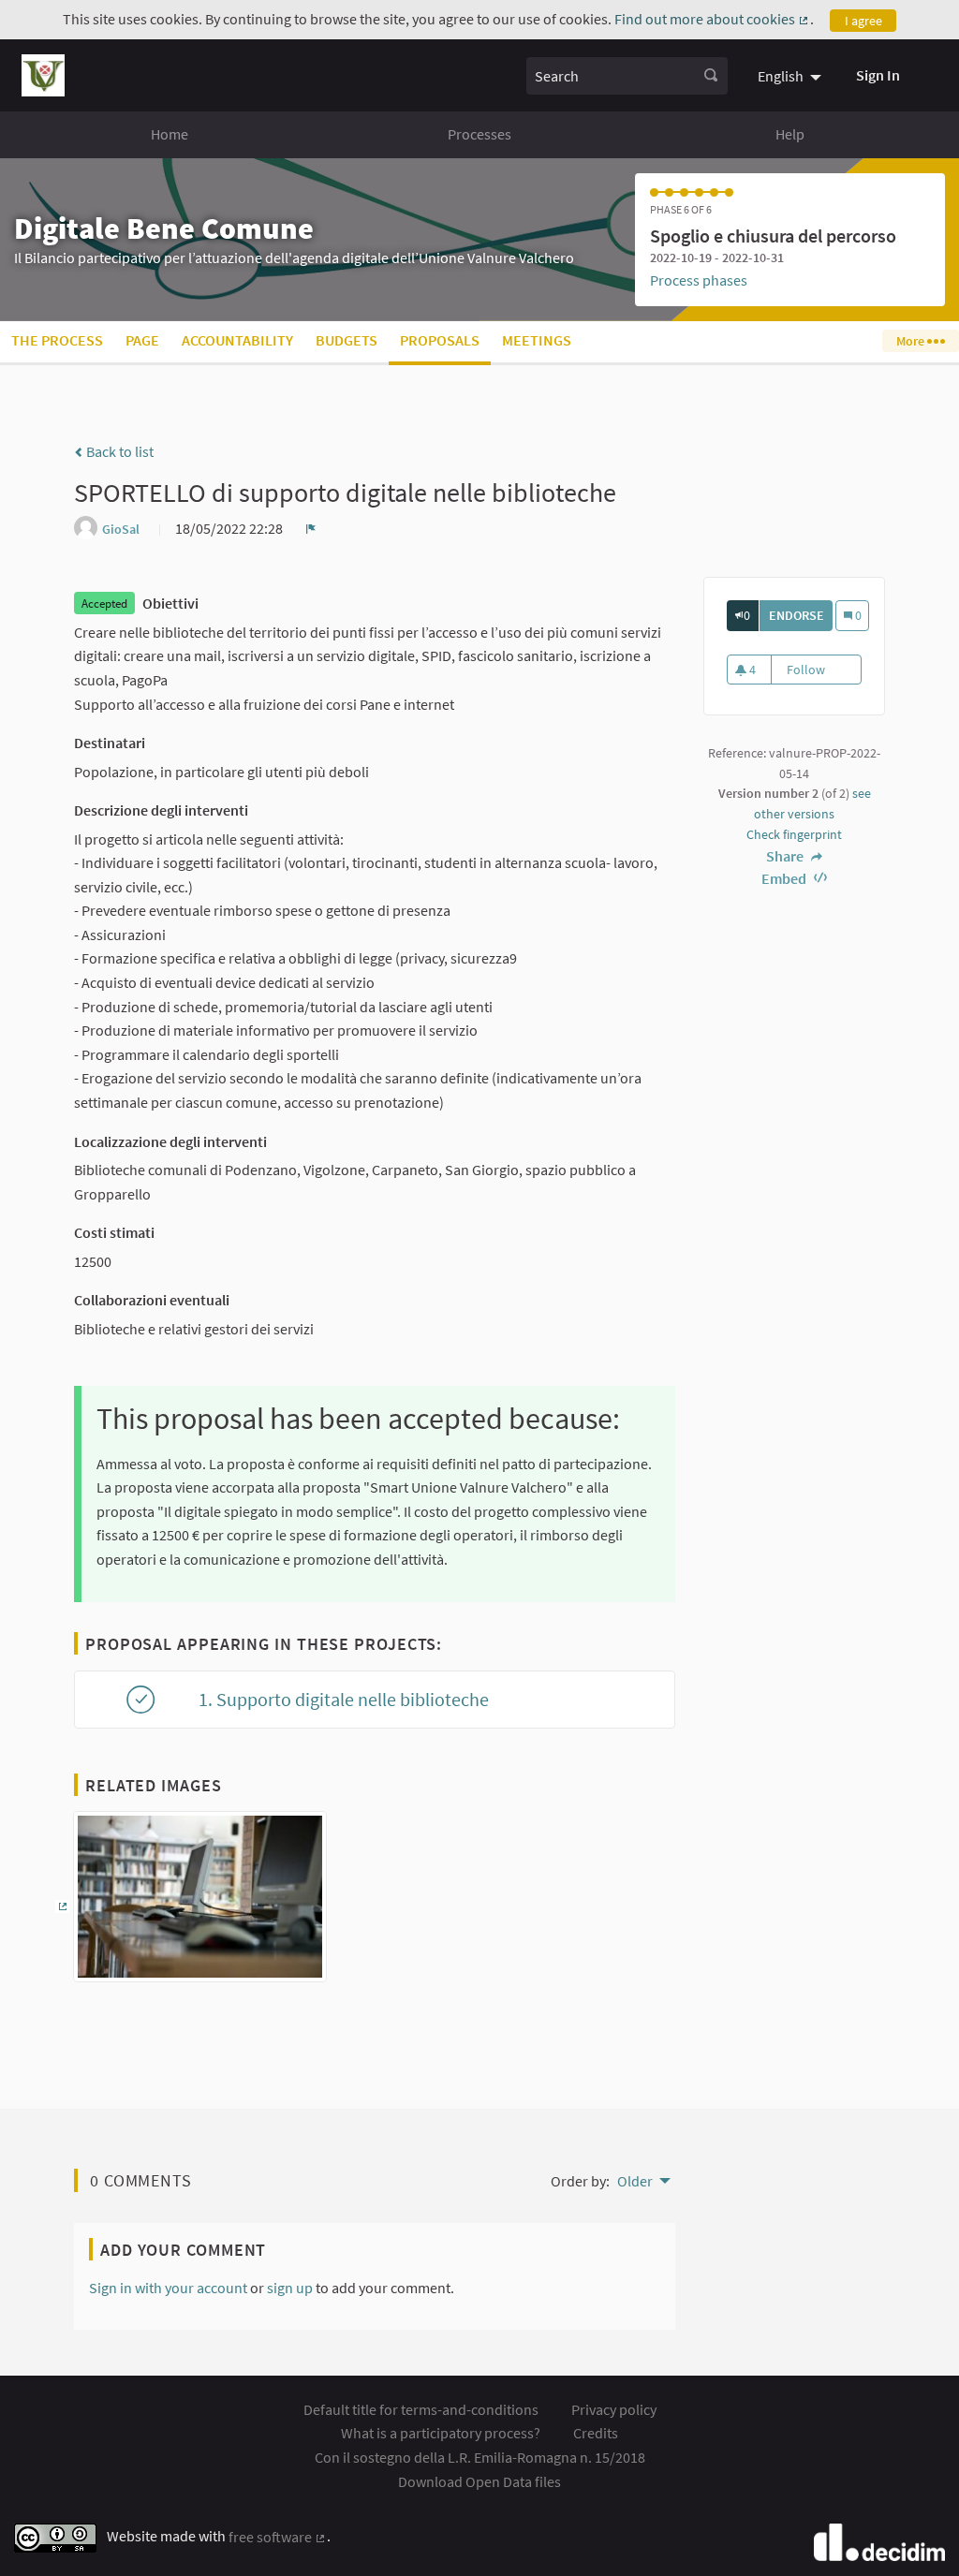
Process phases (699, 280)
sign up (290, 2288)
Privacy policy (614, 2409)
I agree (863, 21)
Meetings (537, 340)
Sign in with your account (168, 2288)
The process (57, 340)
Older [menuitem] (635, 2181)
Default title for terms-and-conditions (421, 2409)
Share (786, 856)
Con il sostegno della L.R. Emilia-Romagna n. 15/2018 (480, 2457)
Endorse (801, 615)
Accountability (237, 340)
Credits (596, 2433)
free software (278, 2537)
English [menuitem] (781, 76)
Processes (479, 134)
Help (790, 134)
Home (170, 134)
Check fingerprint (794, 834)
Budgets (347, 340)
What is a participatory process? (441, 2433)
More (912, 341)
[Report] (311, 528)
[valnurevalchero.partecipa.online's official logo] (43, 75)
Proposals (440, 340)
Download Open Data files (479, 2481)
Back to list (118, 451)
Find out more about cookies (712, 19)
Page (142, 340)
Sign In (878, 75)
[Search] (711, 76)
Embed (785, 878)
